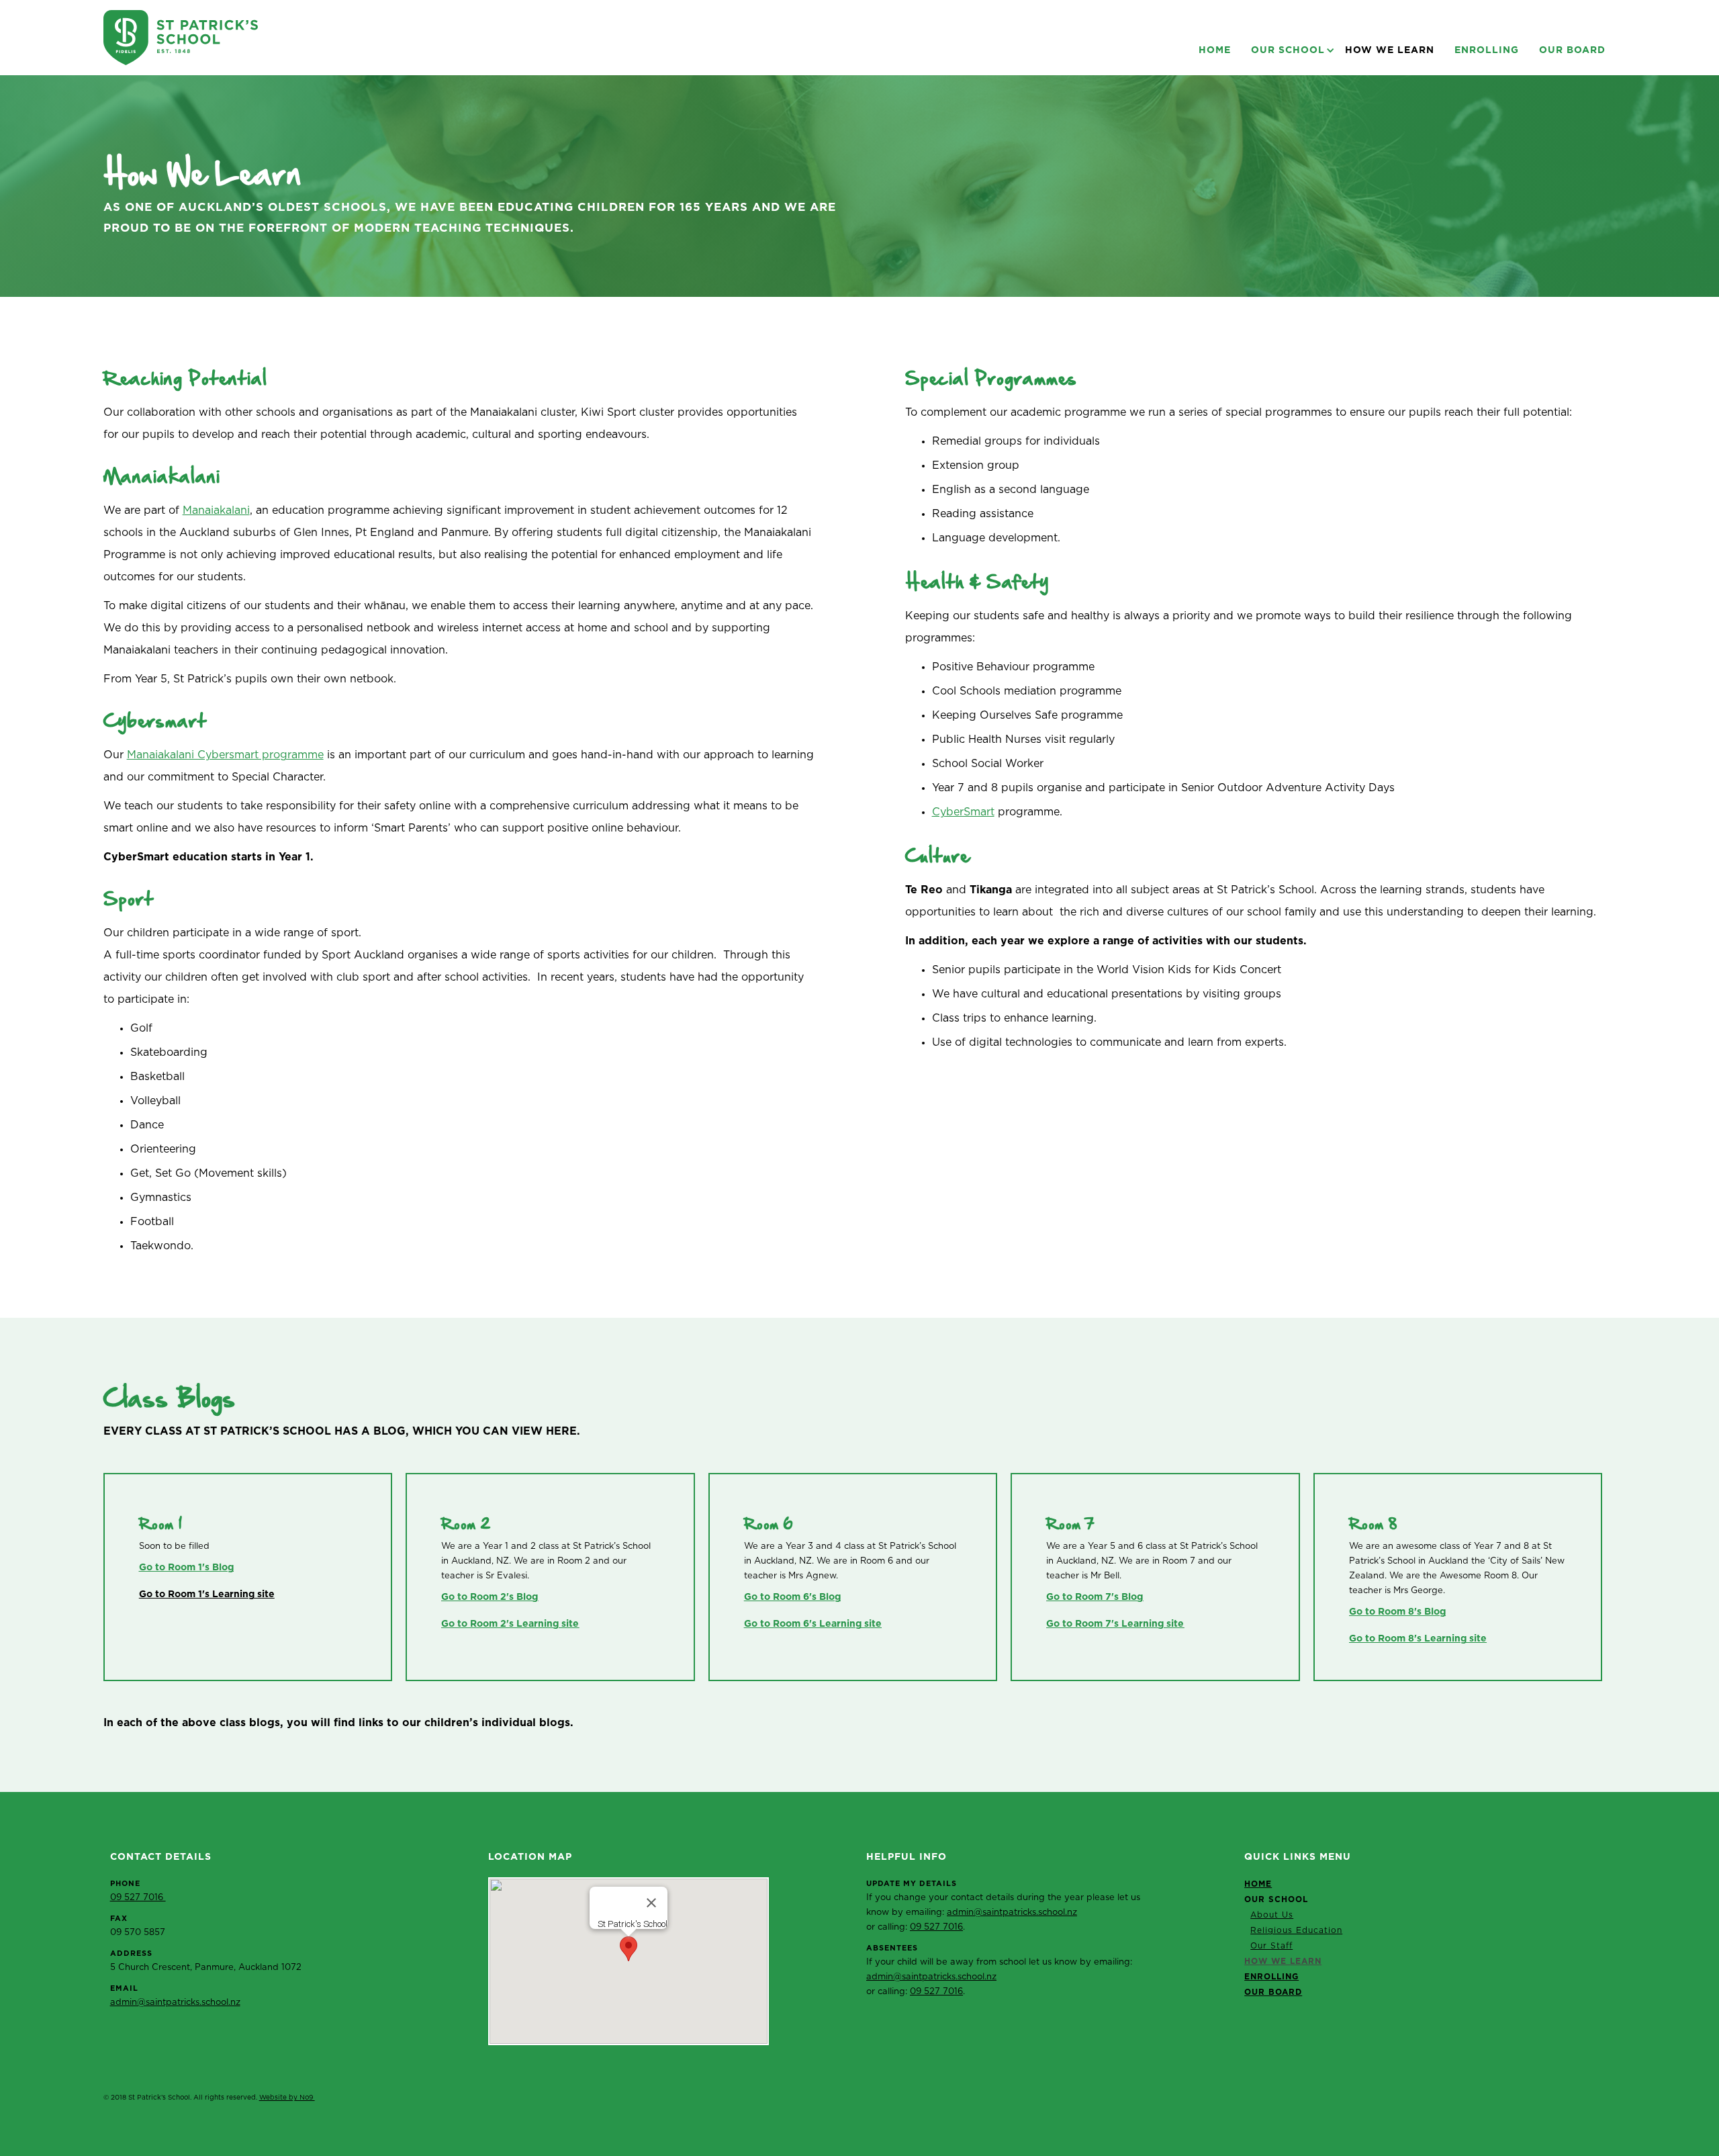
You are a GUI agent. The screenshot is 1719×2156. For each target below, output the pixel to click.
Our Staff (1271, 1946)
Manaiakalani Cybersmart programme (225, 755)
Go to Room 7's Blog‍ (1095, 1597)
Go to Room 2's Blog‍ (490, 1597)
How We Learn (1390, 50)
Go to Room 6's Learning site (813, 1624)
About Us (1272, 1915)
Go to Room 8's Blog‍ (1397, 1612)
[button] (1288, 50)
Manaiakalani (216, 510)
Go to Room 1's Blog (186, 1568)
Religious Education (1296, 1930)
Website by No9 (287, 2098)
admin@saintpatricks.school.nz (175, 2003)
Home (1215, 50)
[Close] (651, 1903)
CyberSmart (963, 812)
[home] (181, 38)
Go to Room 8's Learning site (1418, 1639)
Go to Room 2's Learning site (510, 1624)
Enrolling (1487, 50)
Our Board (1572, 50)
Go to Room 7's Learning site (1115, 1624)
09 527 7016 (138, 1898)
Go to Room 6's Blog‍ (792, 1597)
